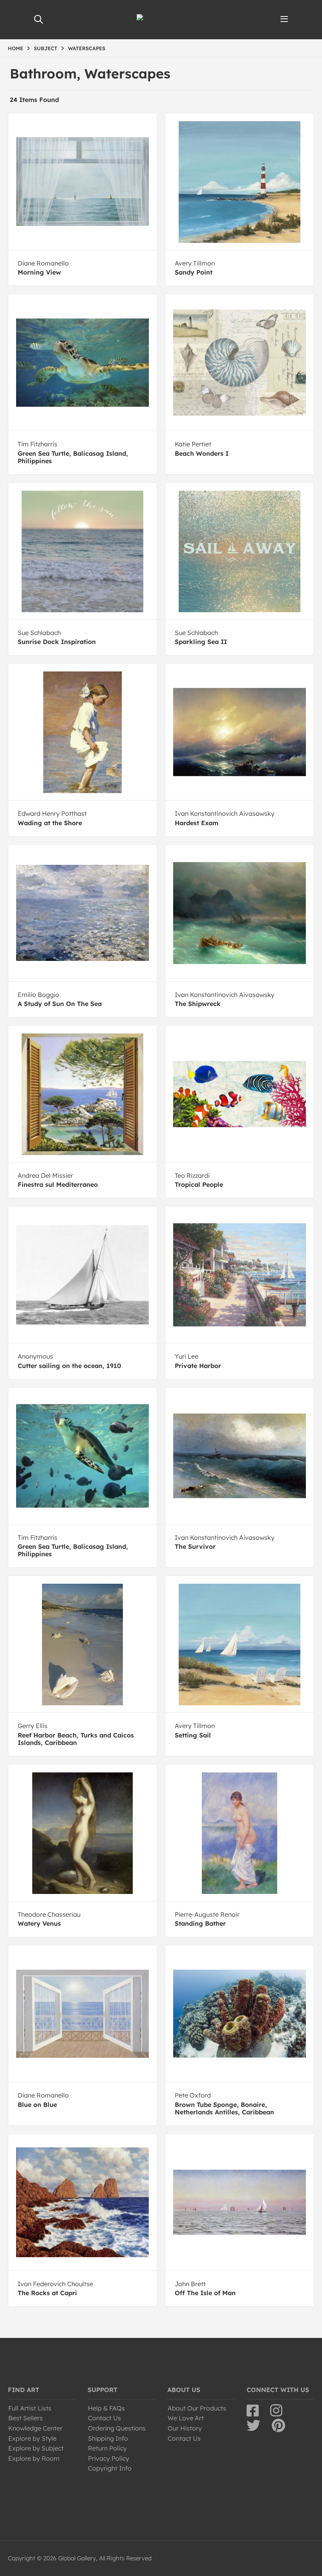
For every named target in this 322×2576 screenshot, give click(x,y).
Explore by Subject (36, 2448)
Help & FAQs (106, 2408)
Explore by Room (34, 2458)
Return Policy (107, 2448)
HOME (16, 48)
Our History (185, 2428)
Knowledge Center (35, 2428)
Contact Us (104, 2418)
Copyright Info (110, 2468)
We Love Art (186, 2418)
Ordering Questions (117, 2428)
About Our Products (197, 2408)
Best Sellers (26, 2418)
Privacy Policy (109, 2458)
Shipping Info (108, 2438)
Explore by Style (32, 2438)
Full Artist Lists (30, 2408)
